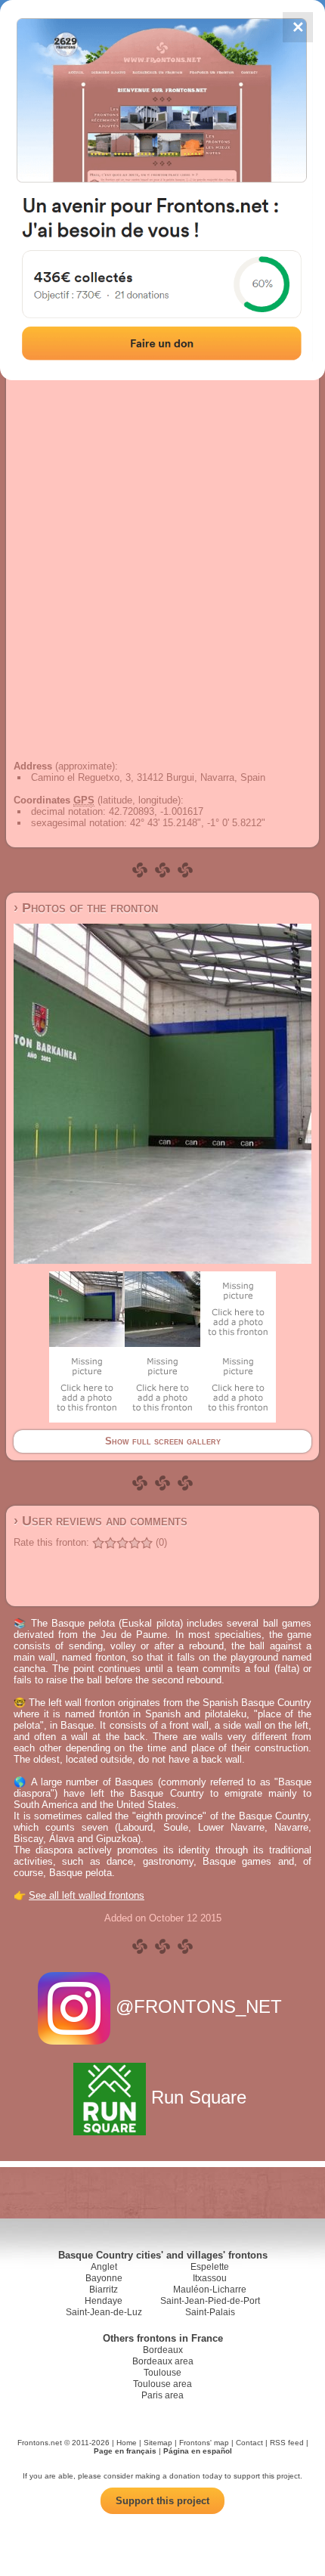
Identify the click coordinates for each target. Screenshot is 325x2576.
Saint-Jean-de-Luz (104, 2312)
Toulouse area (162, 2384)
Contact (249, 2443)
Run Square (199, 2097)
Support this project (162, 2501)
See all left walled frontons (87, 1895)
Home (127, 2443)
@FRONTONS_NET (199, 2006)
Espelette (210, 2267)
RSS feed (287, 2443)
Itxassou (210, 2278)
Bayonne (104, 2278)
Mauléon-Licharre (210, 2290)
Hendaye (104, 2301)
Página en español (198, 2451)
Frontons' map (204, 2443)
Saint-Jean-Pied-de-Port (210, 2301)
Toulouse (162, 2373)
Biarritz (104, 2290)
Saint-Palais (210, 2312)
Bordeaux (163, 2350)
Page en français (125, 2451)
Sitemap (158, 2443)
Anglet (104, 2267)
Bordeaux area (163, 2361)
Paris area (162, 2395)
